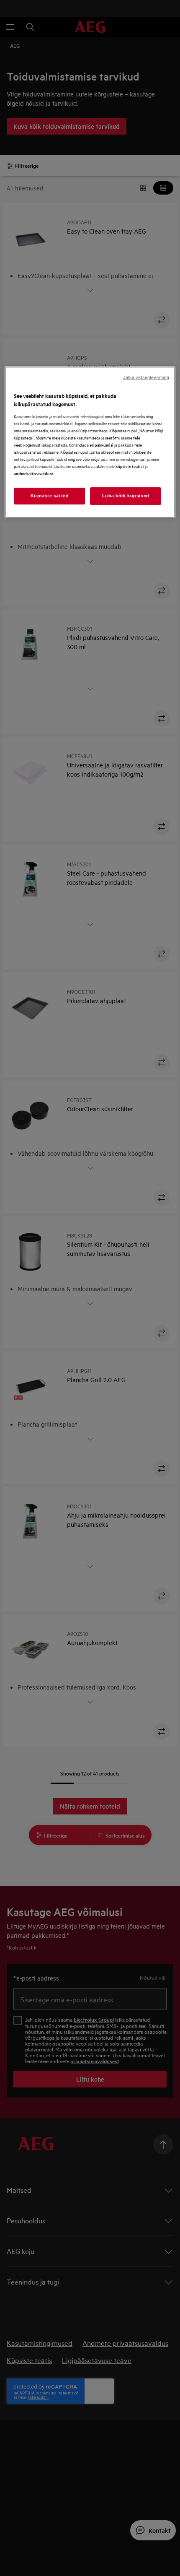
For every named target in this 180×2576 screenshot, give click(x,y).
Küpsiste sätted (50, 496)
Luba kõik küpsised (126, 496)
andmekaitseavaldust (33, 473)
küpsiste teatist (130, 466)
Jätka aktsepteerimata (146, 378)
